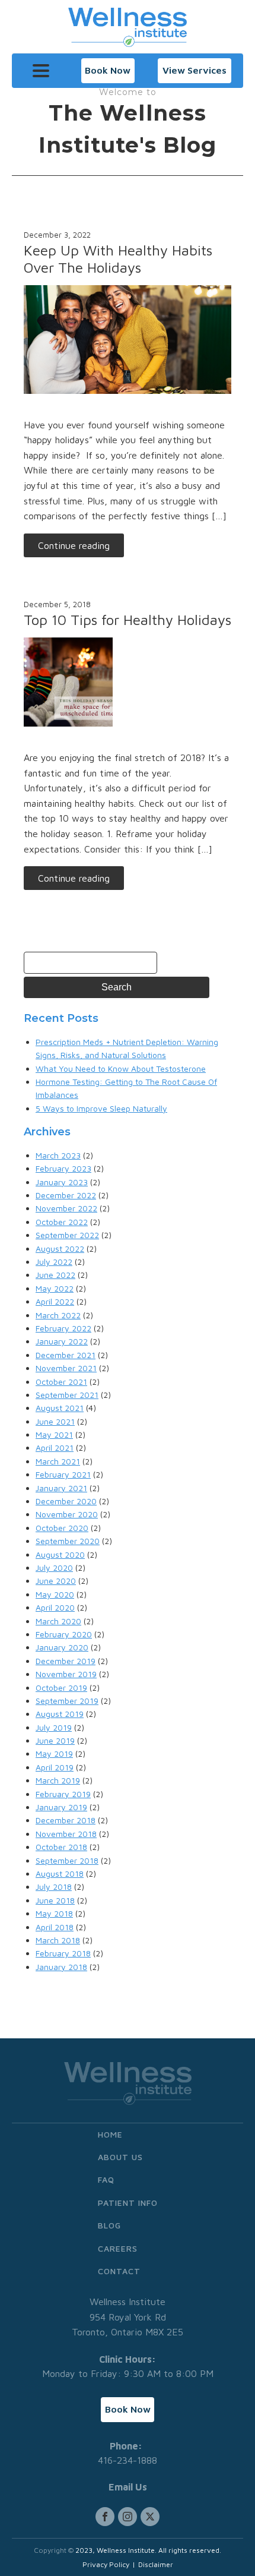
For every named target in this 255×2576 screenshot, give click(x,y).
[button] (108, 71)
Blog (109, 2225)
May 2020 (55, 1594)
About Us (120, 2157)
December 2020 (66, 1501)
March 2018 (58, 1940)
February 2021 (63, 1474)
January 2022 (62, 1341)
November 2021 (66, 1368)
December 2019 (66, 1661)
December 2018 (66, 1820)
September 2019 (67, 1701)
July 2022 (54, 1262)
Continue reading (74, 545)
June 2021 (55, 1421)
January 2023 (62, 1182)
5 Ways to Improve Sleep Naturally (101, 1108)
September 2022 (67, 1235)
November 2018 (66, 1834)
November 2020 (67, 1514)
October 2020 (62, 1528)
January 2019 (61, 1807)
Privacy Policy (106, 2564)
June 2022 (55, 1275)
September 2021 (67, 1395)
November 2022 (66, 1208)
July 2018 (54, 1887)
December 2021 (66, 1355)
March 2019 (58, 1780)
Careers (118, 2248)
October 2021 (61, 1382)
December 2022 (66, 1195)
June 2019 (55, 1740)
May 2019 (54, 1753)
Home (110, 2134)
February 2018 (63, 1953)
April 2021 (55, 1448)
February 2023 (63, 1168)
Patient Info (128, 2203)
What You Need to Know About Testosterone (121, 1068)
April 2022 (55, 1301)
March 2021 (58, 1461)
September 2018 (67, 1860)
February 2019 (63, 1794)
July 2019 (54, 1727)
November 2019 (66, 1674)
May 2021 (54, 1434)
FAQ (106, 2179)
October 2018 (61, 1847)
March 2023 (58, 1155)
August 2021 (60, 1408)
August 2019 (60, 1714)
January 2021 (61, 1488)
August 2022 (60, 1248)
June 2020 (56, 1581)
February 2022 (63, 1328)
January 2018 (61, 1967)
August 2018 (60, 1873)
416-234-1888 (128, 2460)
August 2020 (60, 1554)
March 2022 (58, 1315)
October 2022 (62, 1222)
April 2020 (55, 1607)
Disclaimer (156, 2564)
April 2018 (55, 1927)
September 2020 (68, 1541)
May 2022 (55, 1288)
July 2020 (54, 1568)
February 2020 (64, 1634)
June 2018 (55, 1900)
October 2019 (61, 1688)
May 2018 (54, 1913)
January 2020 (62, 1647)
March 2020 (58, 1621)
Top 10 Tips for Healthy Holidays (128, 620)
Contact (119, 2271)
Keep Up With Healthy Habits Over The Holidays (118, 259)
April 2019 (55, 1767)
